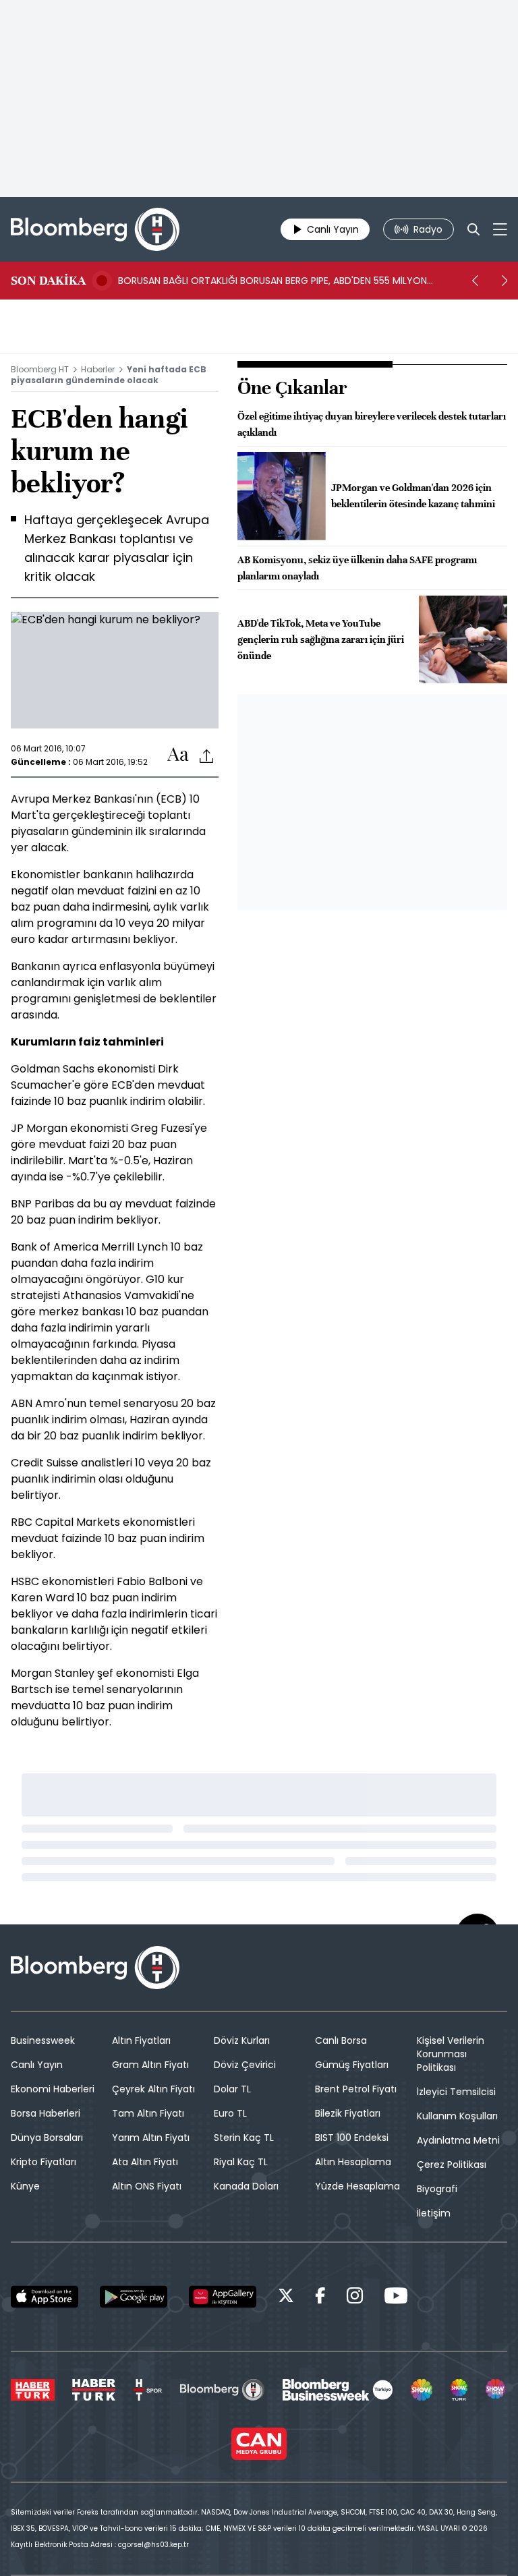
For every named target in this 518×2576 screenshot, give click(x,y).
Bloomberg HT (40, 369)
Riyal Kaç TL (241, 2162)
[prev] (475, 281)
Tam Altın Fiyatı (148, 2113)
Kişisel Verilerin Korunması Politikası (451, 2054)
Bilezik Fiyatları (348, 2113)
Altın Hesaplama (353, 2162)
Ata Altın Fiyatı (145, 2162)
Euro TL (230, 2113)
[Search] (473, 229)
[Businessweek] (337, 2390)
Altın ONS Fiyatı (147, 2186)
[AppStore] (45, 2297)
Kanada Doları (246, 2186)
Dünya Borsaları (47, 2138)
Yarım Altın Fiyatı (151, 2138)
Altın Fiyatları (141, 2040)
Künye (25, 2186)
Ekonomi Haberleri (53, 2089)
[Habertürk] (33, 2390)
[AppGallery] (223, 2297)
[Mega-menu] (500, 229)
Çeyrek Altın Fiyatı (153, 2089)
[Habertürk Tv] (94, 2390)
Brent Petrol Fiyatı (356, 2089)
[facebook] (320, 2298)
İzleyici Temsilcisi (456, 2092)
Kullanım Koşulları (457, 2116)
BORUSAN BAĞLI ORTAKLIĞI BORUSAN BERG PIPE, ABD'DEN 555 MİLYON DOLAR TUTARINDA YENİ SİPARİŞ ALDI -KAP (272, 281)
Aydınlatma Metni (458, 2140)
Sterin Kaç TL (244, 2138)
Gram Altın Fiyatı (150, 2065)
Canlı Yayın (37, 2065)
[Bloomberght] (95, 229)
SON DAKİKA (48, 281)
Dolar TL (232, 2089)
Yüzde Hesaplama (357, 2186)
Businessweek (43, 2040)
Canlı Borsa (341, 2040)
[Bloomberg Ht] (222, 2390)
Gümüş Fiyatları (352, 2065)
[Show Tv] (422, 2390)
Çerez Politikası (452, 2165)
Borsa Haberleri (46, 2113)
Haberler (98, 369)
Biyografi (437, 2189)
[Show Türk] (459, 2390)
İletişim (434, 2213)
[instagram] (355, 2298)
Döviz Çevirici (245, 2065)
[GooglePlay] (134, 2297)
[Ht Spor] (148, 2390)
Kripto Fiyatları (44, 2162)
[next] (505, 281)
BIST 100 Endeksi (352, 2138)
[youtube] (396, 2298)
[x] (286, 2298)
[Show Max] (496, 2390)
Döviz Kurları (242, 2040)
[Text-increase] (178, 755)
